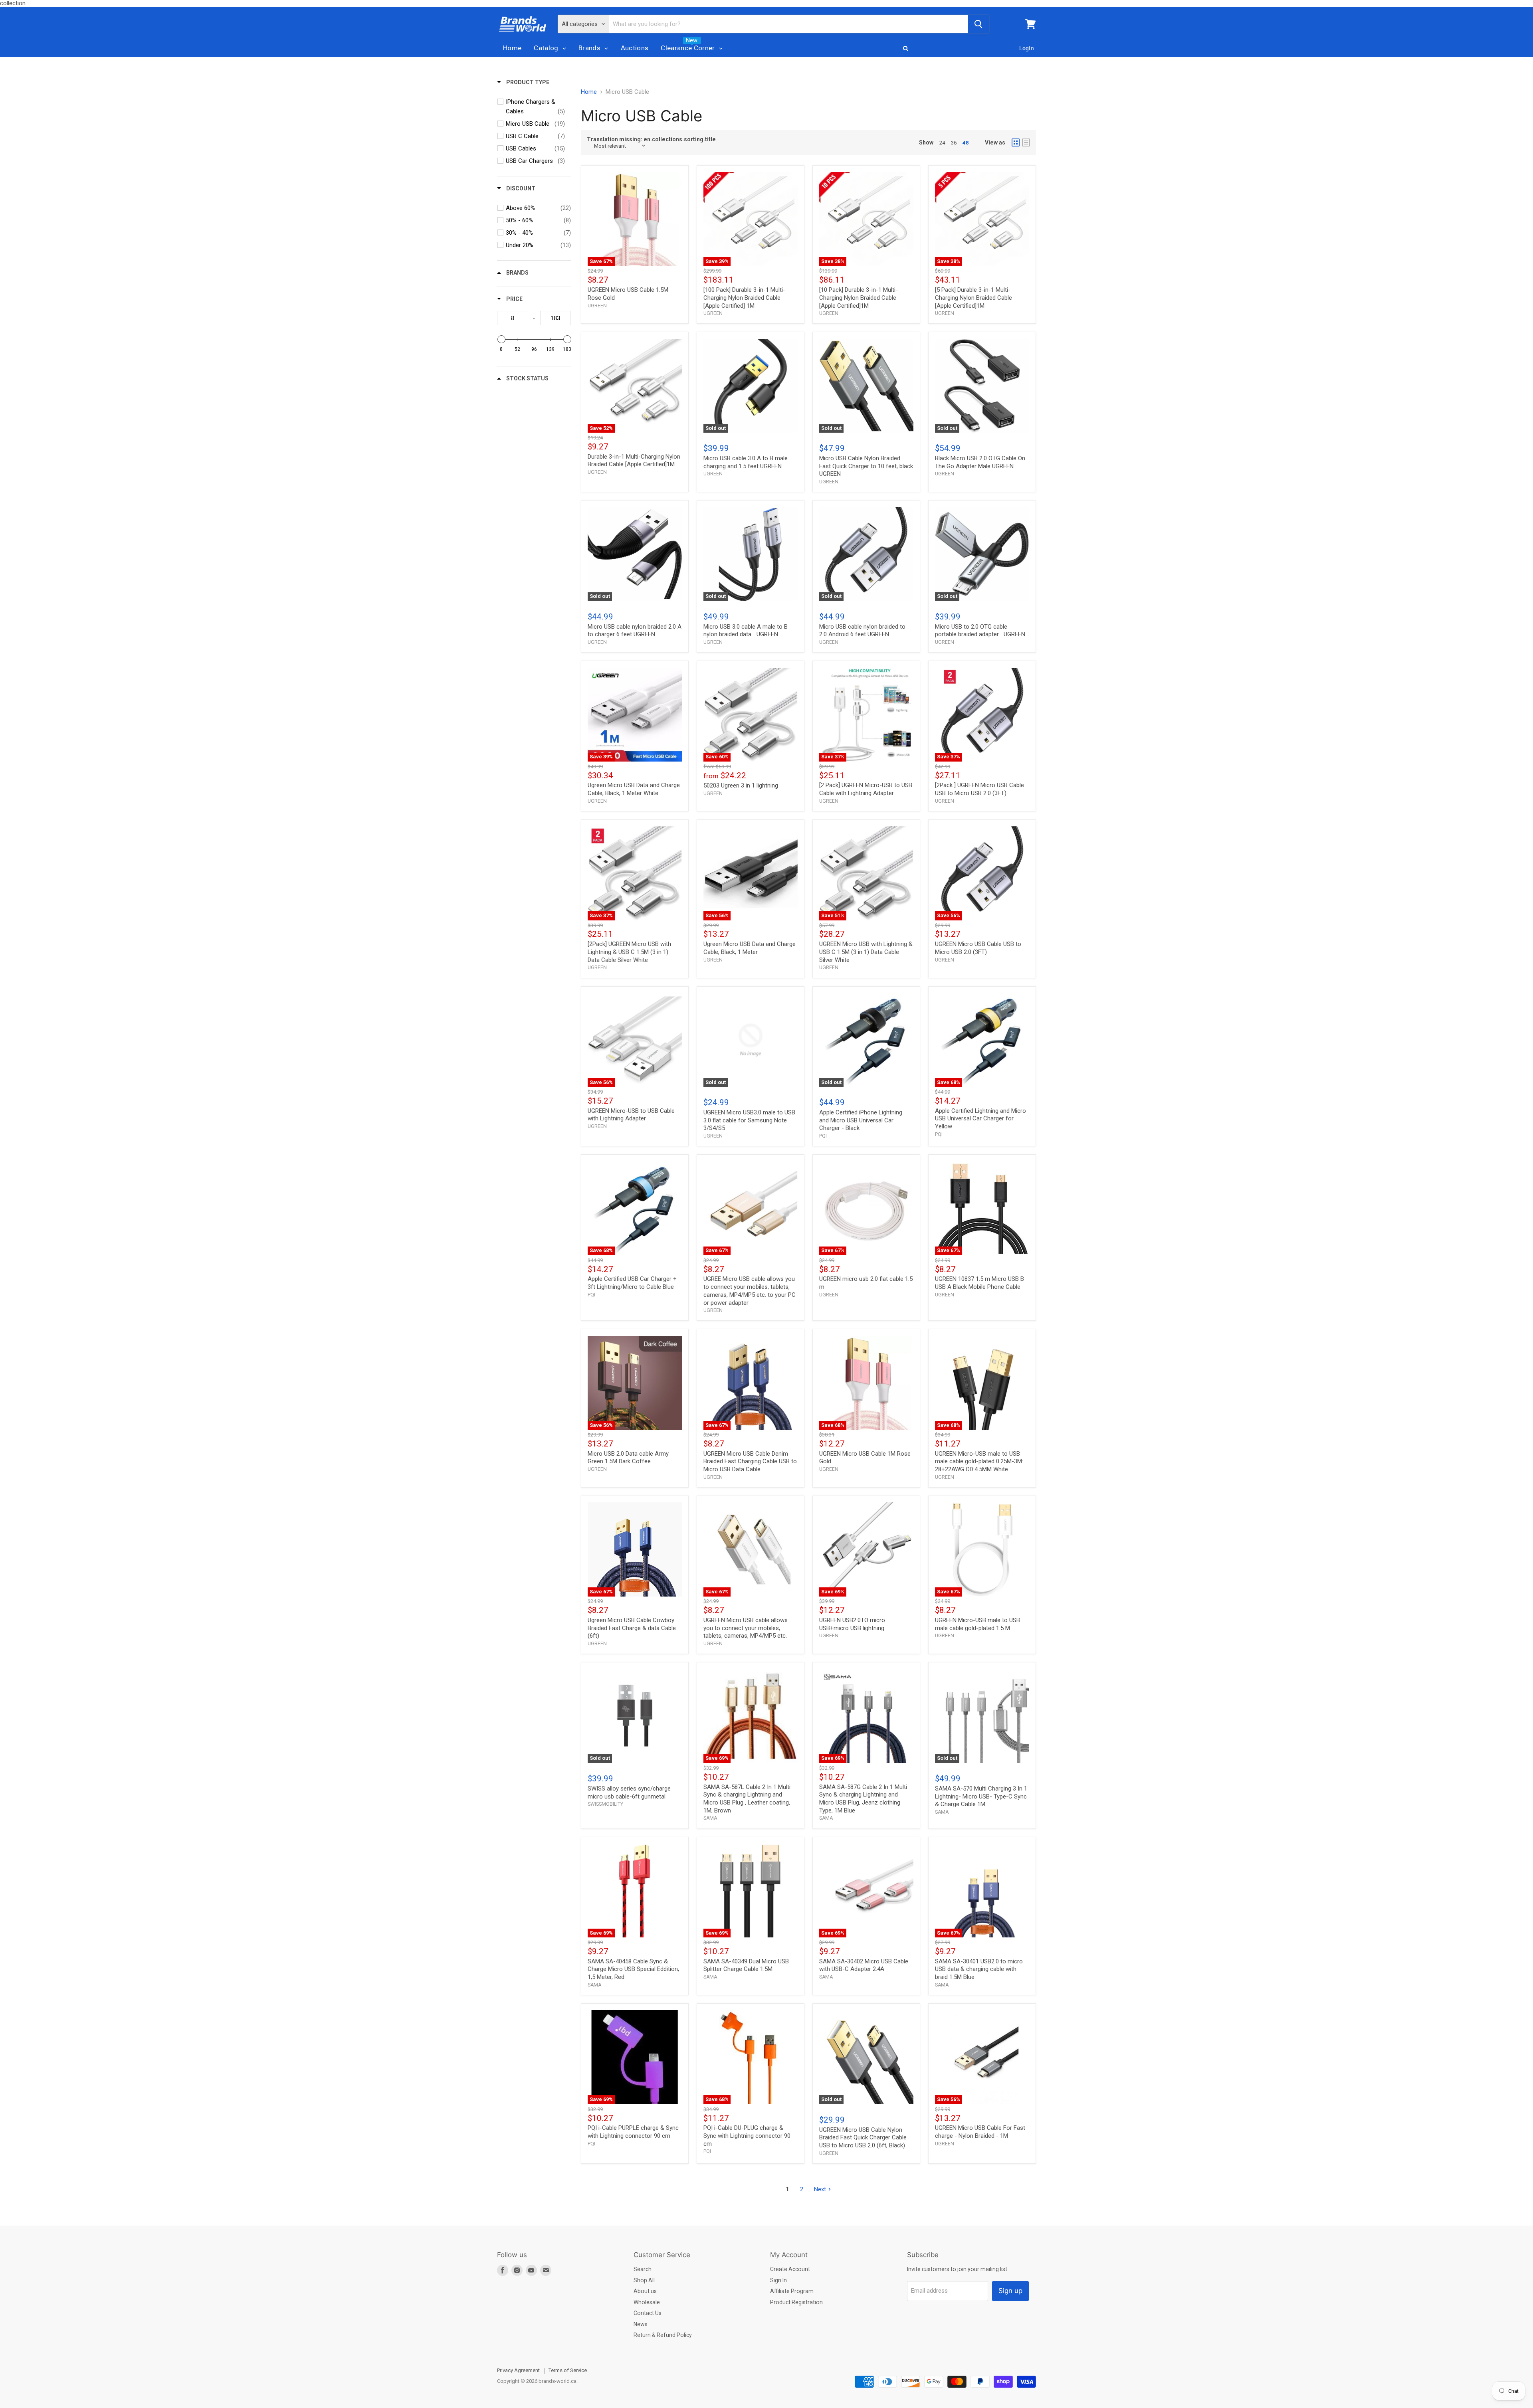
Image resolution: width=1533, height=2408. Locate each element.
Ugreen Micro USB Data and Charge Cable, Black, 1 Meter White (634, 789)
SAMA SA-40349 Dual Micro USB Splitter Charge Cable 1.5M (746, 1965)
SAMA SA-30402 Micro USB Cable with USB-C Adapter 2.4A (864, 1965)
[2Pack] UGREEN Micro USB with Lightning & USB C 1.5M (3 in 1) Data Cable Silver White (629, 952)
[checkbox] (535, 107)
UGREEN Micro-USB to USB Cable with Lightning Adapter (631, 1115)
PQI (823, 1136)
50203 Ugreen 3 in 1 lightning (741, 786)
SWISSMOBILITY (605, 1804)
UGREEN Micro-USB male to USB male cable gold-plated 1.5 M (977, 1624)
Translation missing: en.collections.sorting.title (651, 139)
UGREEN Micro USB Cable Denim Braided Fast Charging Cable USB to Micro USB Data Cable (750, 1461)
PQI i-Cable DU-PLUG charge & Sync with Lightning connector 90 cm (747, 2136)
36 (954, 143)
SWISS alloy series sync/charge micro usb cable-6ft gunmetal (629, 1793)
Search (643, 2269)
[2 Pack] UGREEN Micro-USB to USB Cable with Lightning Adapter (866, 789)
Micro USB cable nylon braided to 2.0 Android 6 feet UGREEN (862, 631)
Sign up (1010, 2291)
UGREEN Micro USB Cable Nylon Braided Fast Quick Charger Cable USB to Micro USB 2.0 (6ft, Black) (863, 2138)
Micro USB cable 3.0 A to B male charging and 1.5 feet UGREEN (746, 462)
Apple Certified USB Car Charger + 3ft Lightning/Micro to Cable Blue (632, 1283)
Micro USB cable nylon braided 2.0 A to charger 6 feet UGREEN (635, 631)
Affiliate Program (792, 2291)
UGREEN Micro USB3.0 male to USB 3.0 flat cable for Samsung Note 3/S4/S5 (749, 1120)
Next (820, 2189)
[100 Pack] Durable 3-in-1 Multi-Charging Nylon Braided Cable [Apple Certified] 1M (744, 298)
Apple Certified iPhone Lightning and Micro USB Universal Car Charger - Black (861, 1120)
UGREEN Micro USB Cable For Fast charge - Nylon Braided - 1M (980, 2132)
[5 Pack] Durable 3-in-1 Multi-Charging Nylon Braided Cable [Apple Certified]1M (973, 298)
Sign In (778, 2280)
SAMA (710, 1818)
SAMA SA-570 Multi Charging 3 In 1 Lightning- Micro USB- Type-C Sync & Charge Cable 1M (981, 1796)
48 (966, 143)
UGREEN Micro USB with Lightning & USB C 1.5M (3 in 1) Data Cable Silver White (866, 952)
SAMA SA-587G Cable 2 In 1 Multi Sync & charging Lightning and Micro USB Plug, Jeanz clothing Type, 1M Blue (863, 1799)
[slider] (501, 339)
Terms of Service (568, 2370)
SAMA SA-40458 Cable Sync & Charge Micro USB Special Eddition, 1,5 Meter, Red (633, 1969)
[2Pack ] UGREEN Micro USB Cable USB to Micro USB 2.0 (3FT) (979, 789)
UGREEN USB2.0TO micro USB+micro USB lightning (852, 1624)
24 (942, 143)
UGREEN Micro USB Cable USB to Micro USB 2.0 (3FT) (978, 948)
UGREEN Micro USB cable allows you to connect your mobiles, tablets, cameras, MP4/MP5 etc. (746, 1628)
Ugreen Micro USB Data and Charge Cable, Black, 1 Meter (750, 948)
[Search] (978, 24)
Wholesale (647, 2302)
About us (645, 2291)
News (641, 2324)
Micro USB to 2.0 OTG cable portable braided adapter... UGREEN (980, 631)
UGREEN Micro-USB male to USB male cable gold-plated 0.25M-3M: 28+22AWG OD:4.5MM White (979, 1461)
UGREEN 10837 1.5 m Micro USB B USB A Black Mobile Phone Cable (979, 1283)
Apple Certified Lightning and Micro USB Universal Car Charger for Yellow (980, 1119)
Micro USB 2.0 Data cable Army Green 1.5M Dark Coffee (628, 1458)
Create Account (790, 2269)
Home (589, 92)
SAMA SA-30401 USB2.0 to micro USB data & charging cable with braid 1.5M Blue (979, 1969)
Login (1027, 48)
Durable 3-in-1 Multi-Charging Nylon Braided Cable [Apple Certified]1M (634, 461)
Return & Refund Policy (663, 2335)
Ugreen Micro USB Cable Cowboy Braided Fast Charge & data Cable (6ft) (632, 1628)
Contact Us (648, 2313)
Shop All (644, 2280)
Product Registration (796, 2302)
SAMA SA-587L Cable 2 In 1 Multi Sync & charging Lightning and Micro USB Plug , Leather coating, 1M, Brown (747, 1799)
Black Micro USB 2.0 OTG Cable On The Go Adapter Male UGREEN (980, 462)
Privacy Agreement (518, 2370)
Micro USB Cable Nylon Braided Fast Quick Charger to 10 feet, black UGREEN (866, 466)
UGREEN (597, 306)
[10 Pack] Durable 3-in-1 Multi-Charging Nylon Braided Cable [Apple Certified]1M (859, 298)
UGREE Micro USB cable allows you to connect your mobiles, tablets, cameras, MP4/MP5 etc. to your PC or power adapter (750, 1291)
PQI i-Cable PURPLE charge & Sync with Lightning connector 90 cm (633, 2132)
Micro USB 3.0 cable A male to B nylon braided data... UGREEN (746, 631)
